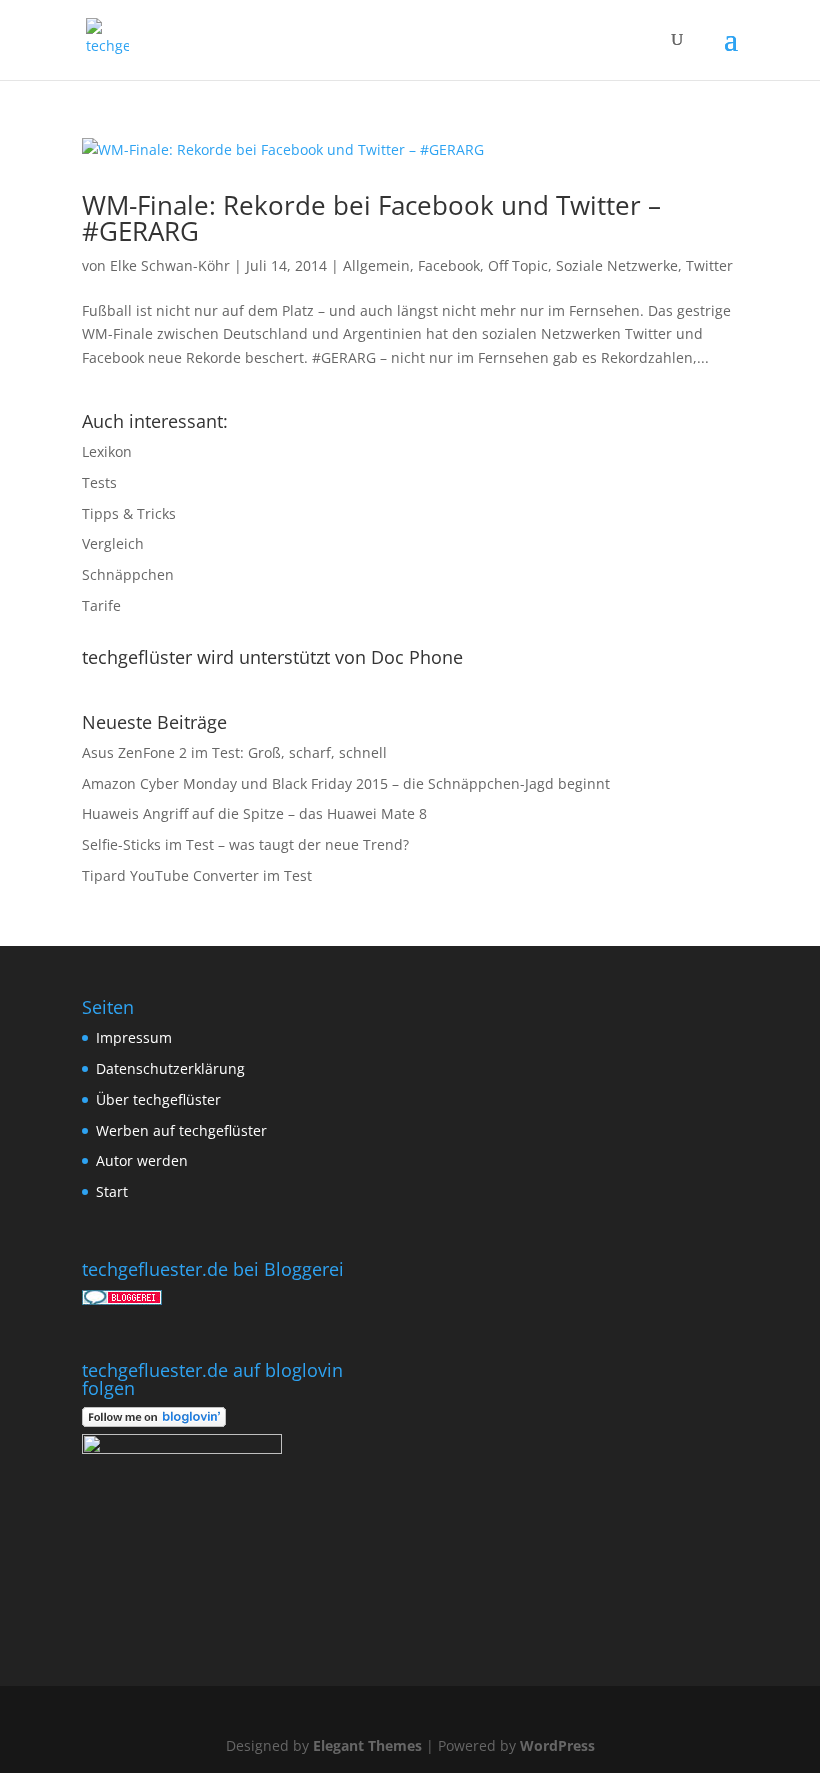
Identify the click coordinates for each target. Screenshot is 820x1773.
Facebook (449, 265)
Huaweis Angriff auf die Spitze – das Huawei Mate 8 (254, 813)
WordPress (557, 1745)
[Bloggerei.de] (122, 1299)
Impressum (134, 1037)
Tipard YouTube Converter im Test (197, 875)
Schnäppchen (128, 574)
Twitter (709, 265)
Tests (99, 482)
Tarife (101, 605)
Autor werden (142, 1160)
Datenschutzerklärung (170, 1068)
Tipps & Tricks (129, 513)
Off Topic (518, 265)
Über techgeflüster (158, 1099)
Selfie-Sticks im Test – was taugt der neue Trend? (245, 844)
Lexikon (107, 451)
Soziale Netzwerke (617, 265)
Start (112, 1191)
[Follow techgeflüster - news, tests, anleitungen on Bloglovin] (154, 1421)
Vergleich (113, 543)
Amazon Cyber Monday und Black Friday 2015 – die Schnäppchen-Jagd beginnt (346, 783)
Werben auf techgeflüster (181, 1130)
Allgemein (376, 265)
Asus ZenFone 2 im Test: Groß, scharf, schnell (234, 752)
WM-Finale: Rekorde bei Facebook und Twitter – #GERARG (371, 218)
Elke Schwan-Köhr (170, 265)
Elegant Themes (367, 1745)
